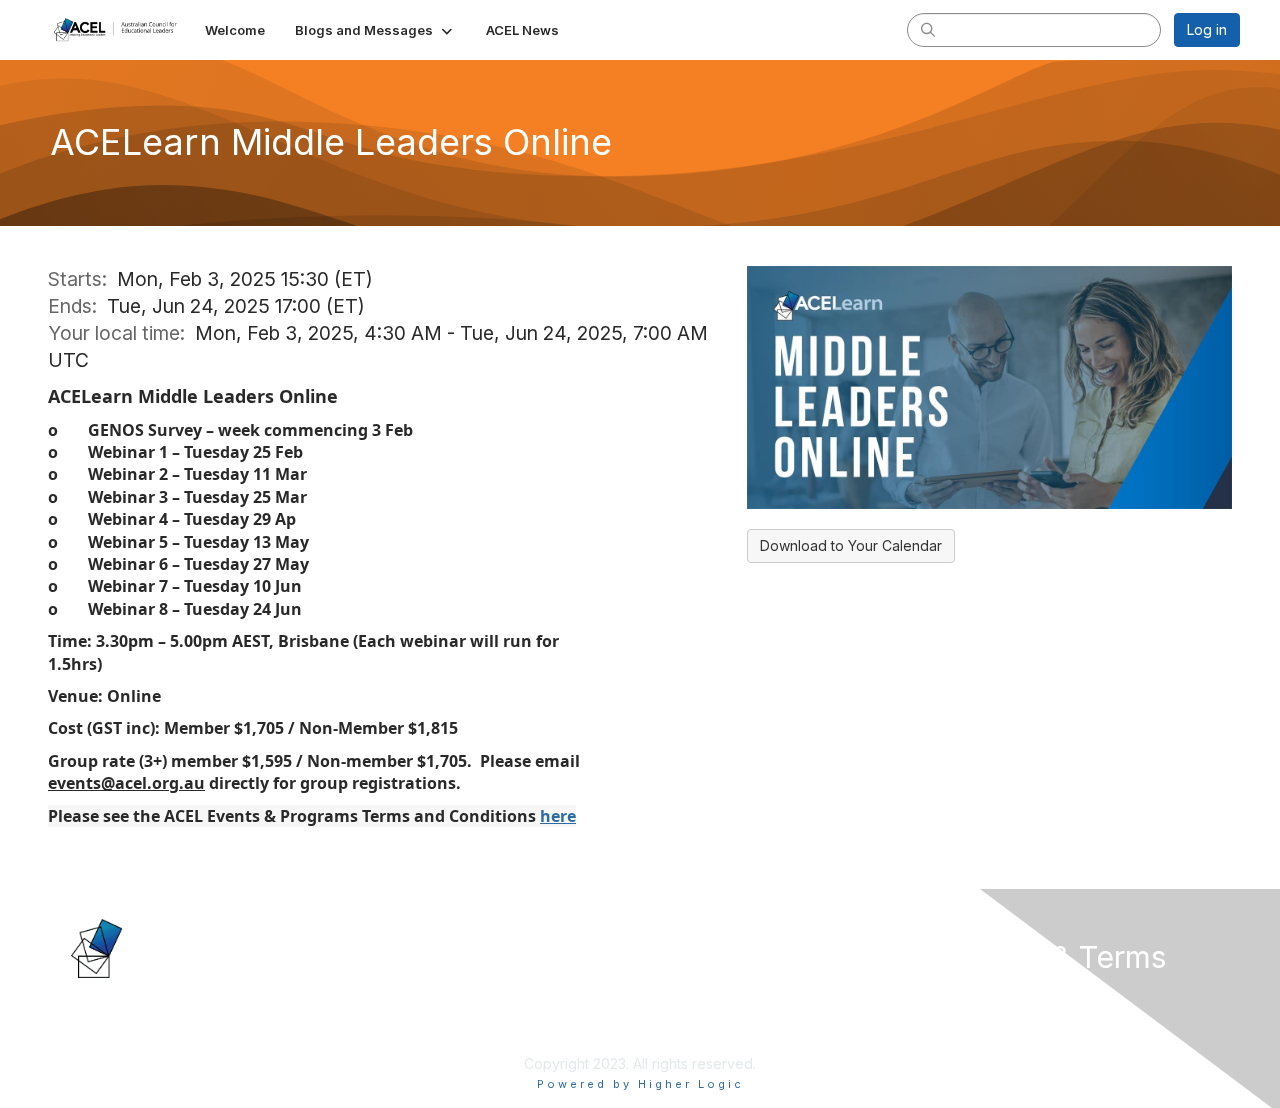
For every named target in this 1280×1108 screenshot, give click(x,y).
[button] (375, 30)
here (558, 816)
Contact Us (396, 994)
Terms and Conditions (1009, 1033)
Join (662, 994)
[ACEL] (139, 946)
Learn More (686, 1033)
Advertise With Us (418, 1014)
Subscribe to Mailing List (439, 1033)
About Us (967, 994)
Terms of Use (981, 1014)
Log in (1207, 29)
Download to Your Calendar (851, 545)
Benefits (675, 1014)
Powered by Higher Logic (640, 1084)
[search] (928, 29)
